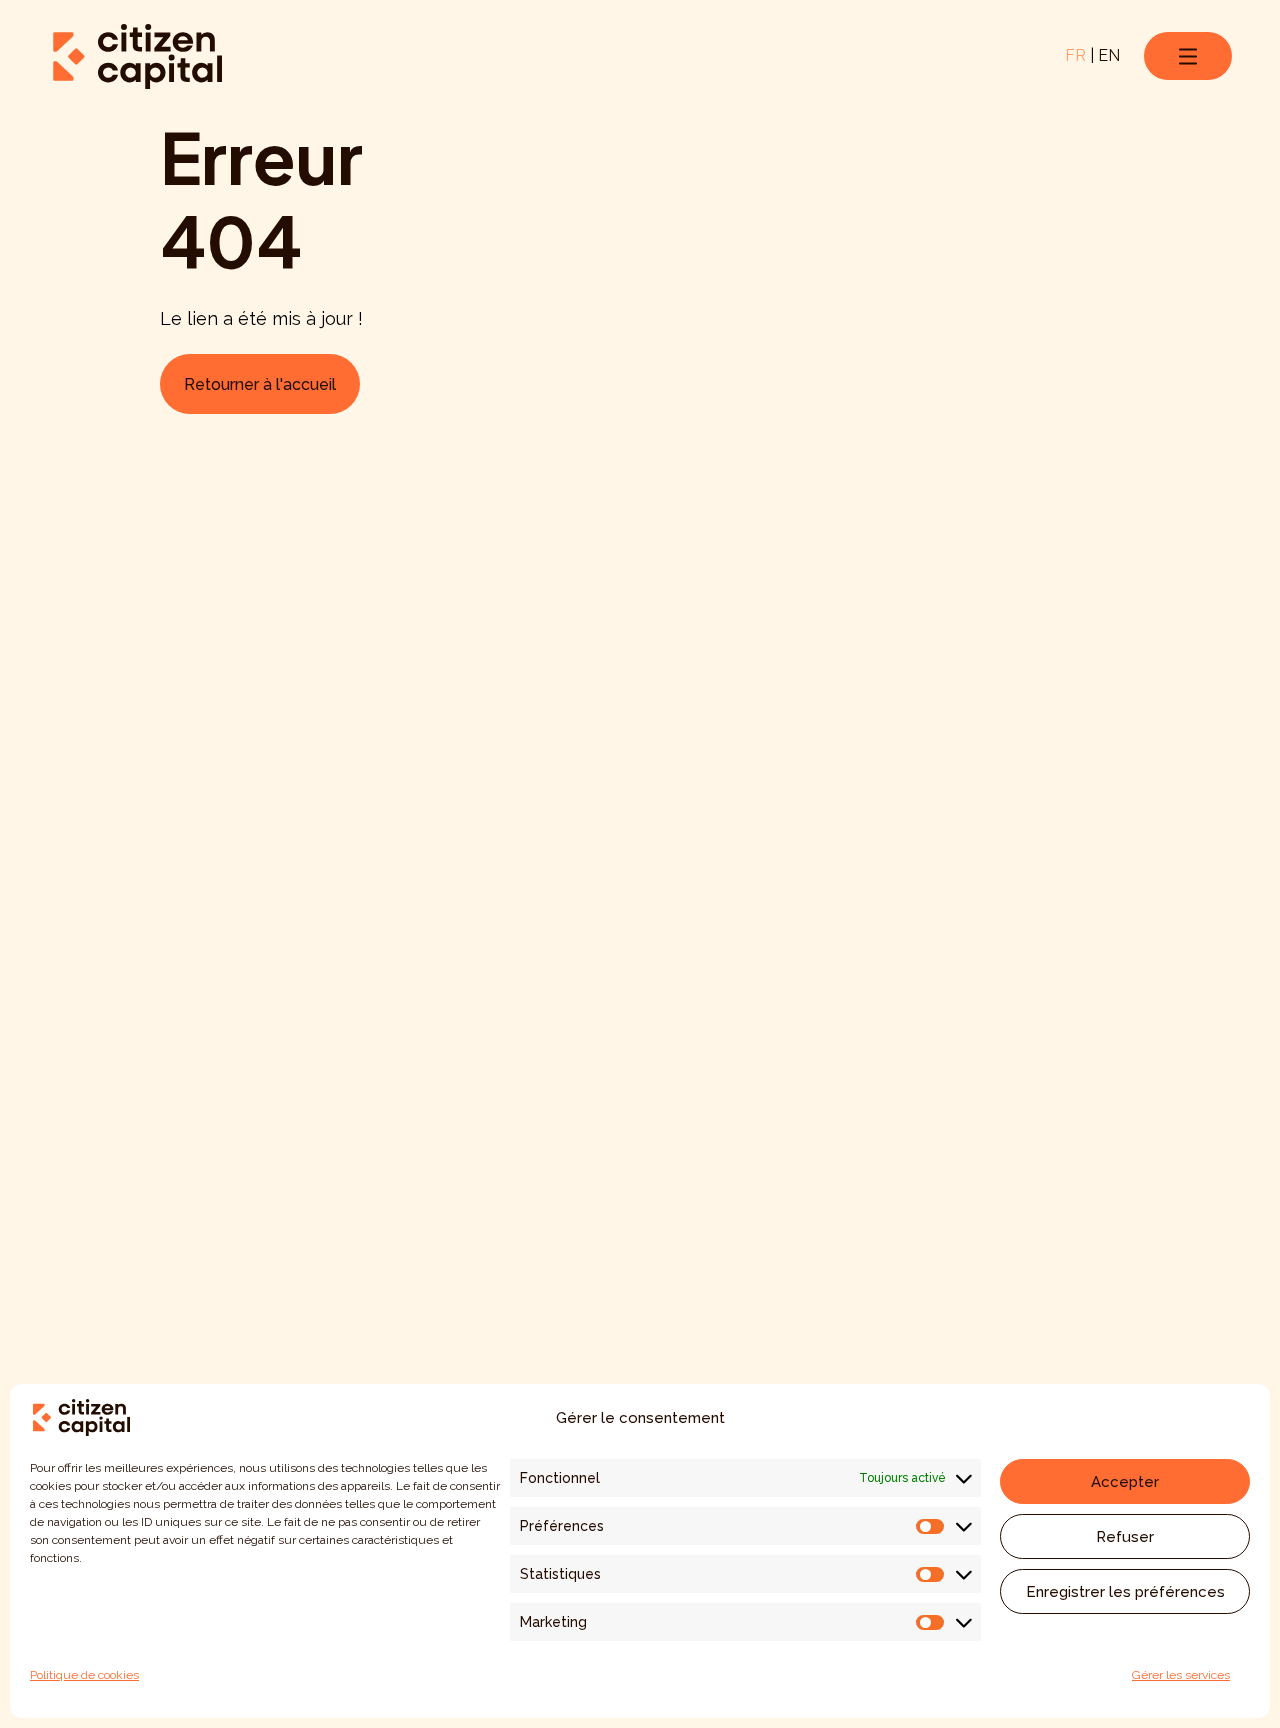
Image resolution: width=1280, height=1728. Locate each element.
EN (1109, 55)
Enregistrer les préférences (1125, 1592)
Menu (1188, 56)
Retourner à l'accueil (260, 384)
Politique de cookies (84, 1675)
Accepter (1125, 1482)
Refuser (1125, 1537)
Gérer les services (1181, 1675)
